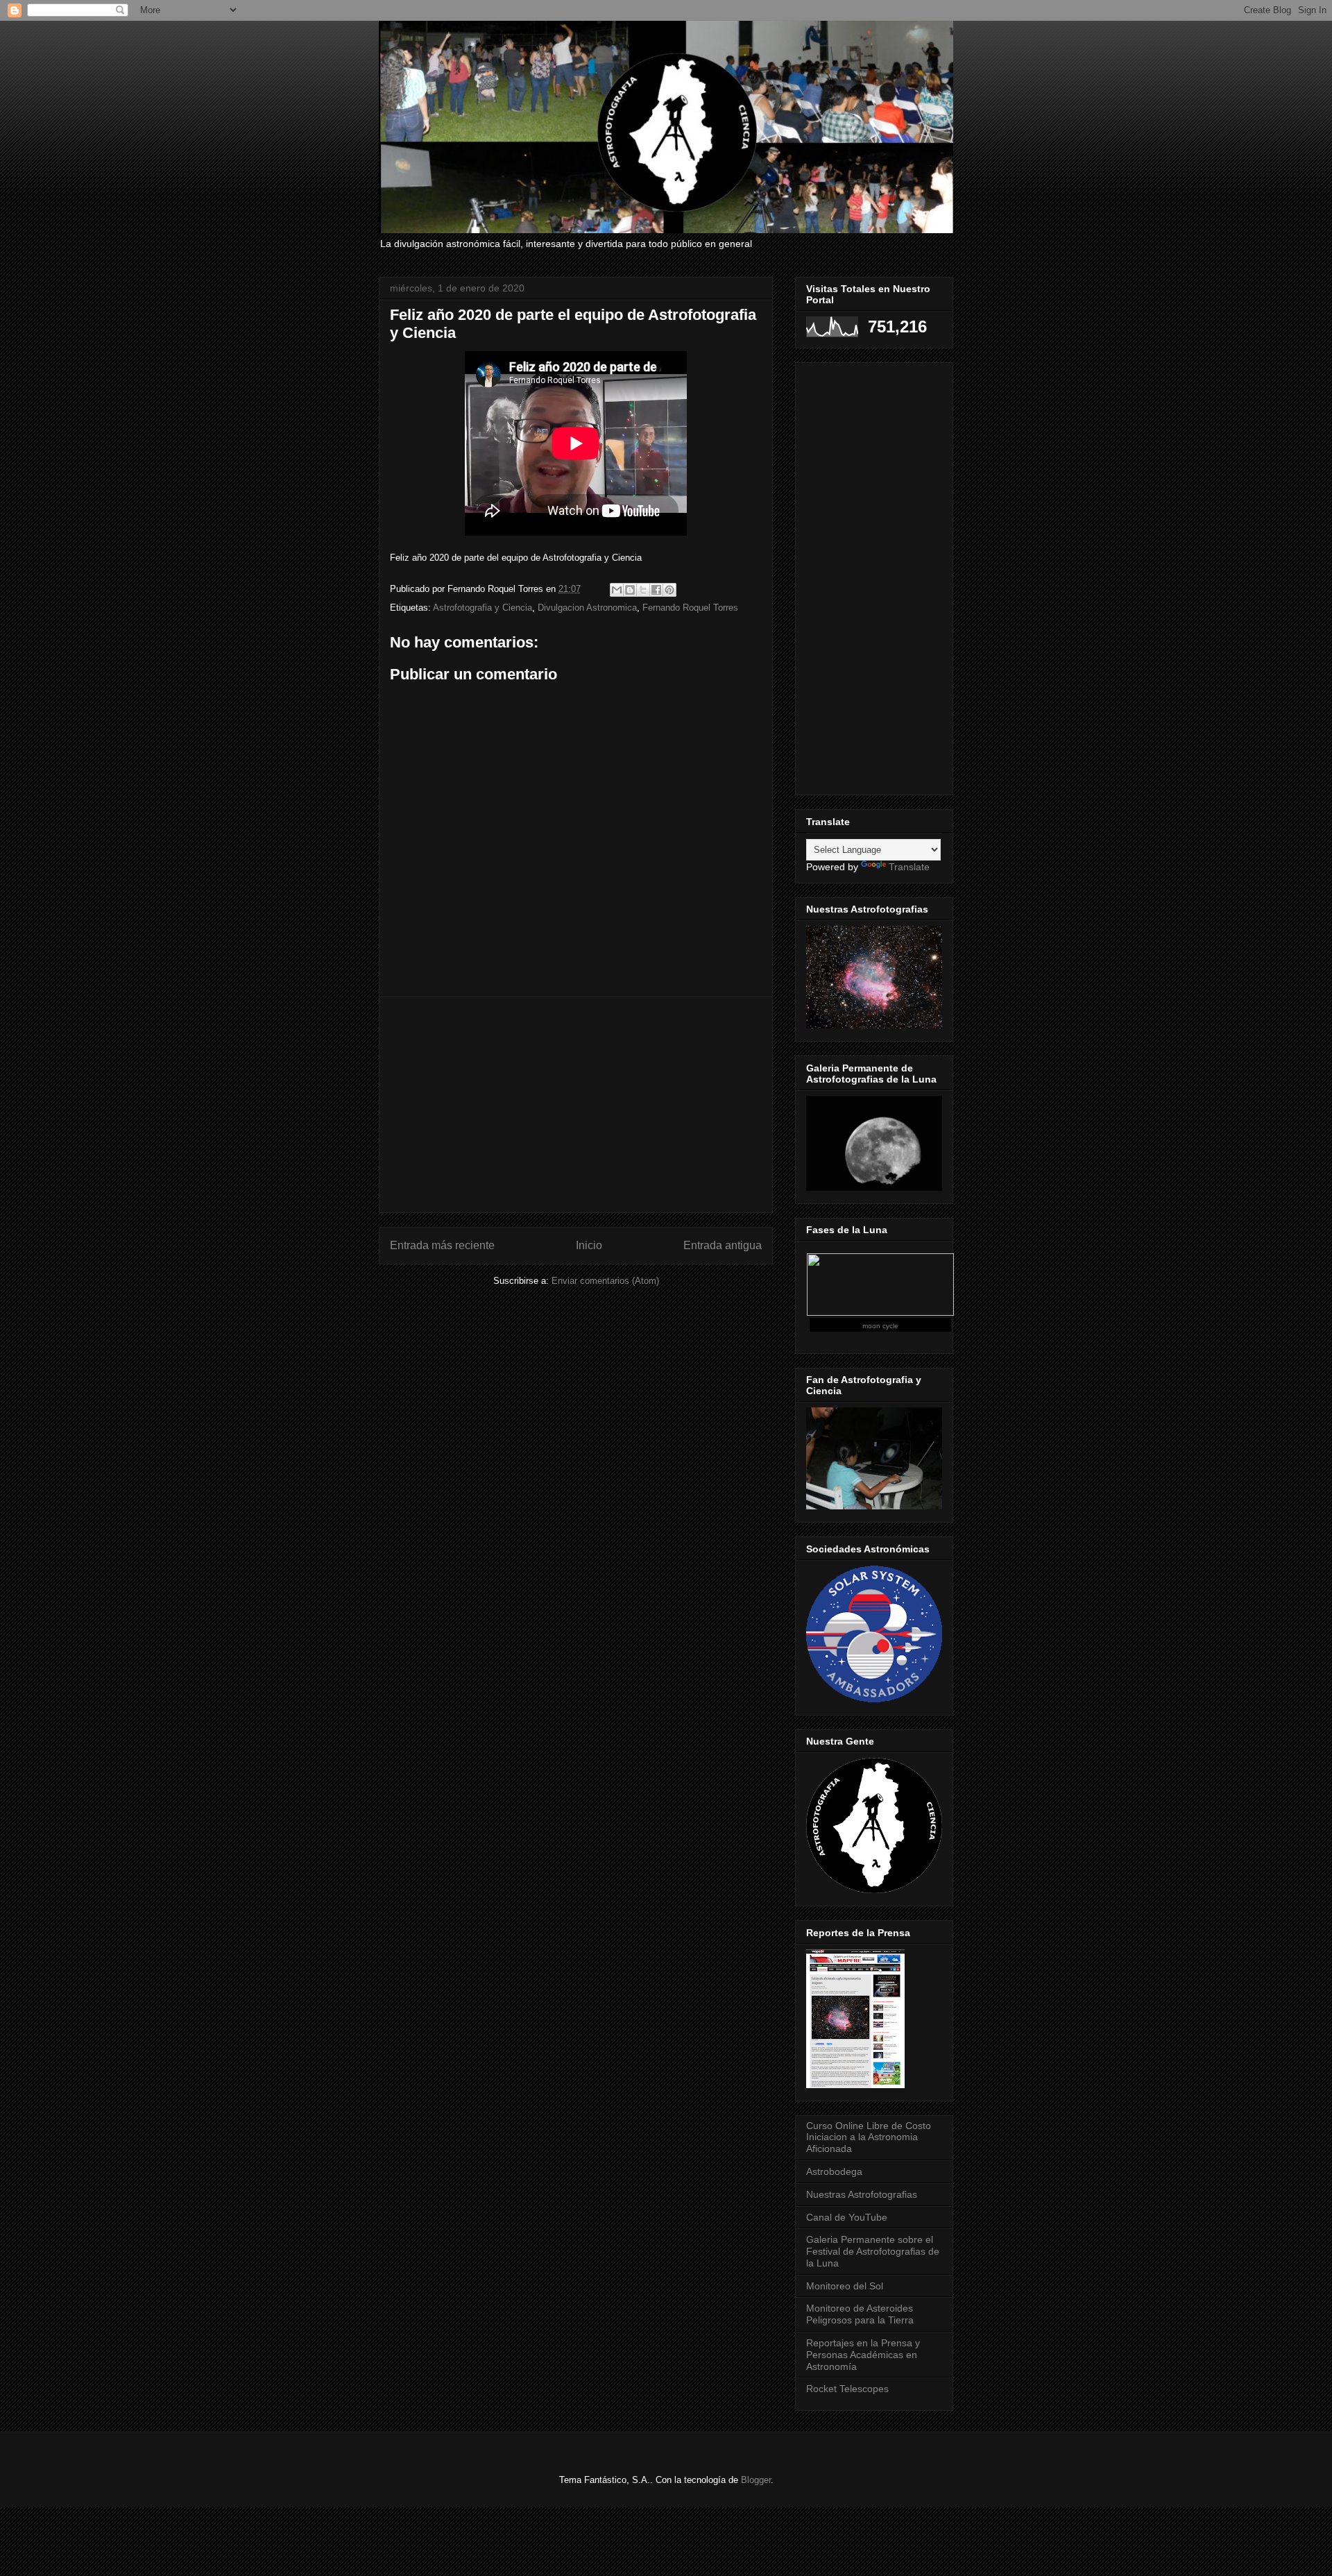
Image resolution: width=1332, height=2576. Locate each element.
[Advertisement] (576, 1105)
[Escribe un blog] (630, 590)
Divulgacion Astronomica (587, 608)
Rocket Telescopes (847, 2389)
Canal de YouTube (847, 2217)
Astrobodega (834, 2171)
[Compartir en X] (643, 590)
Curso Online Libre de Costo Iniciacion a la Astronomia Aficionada (869, 2137)
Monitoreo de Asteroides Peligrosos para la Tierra (860, 2314)
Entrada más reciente (442, 1245)
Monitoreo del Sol (845, 2286)
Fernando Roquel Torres (690, 608)
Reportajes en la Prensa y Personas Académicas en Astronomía (863, 2355)
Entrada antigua (723, 1245)
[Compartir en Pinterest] (669, 590)
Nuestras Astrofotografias (862, 2194)
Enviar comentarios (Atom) (605, 1281)
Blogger (756, 2480)
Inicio (589, 1245)
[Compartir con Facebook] (656, 590)
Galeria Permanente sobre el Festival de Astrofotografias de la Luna (873, 2251)
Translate (909, 867)
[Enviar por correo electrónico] (617, 590)
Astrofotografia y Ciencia (483, 608)
